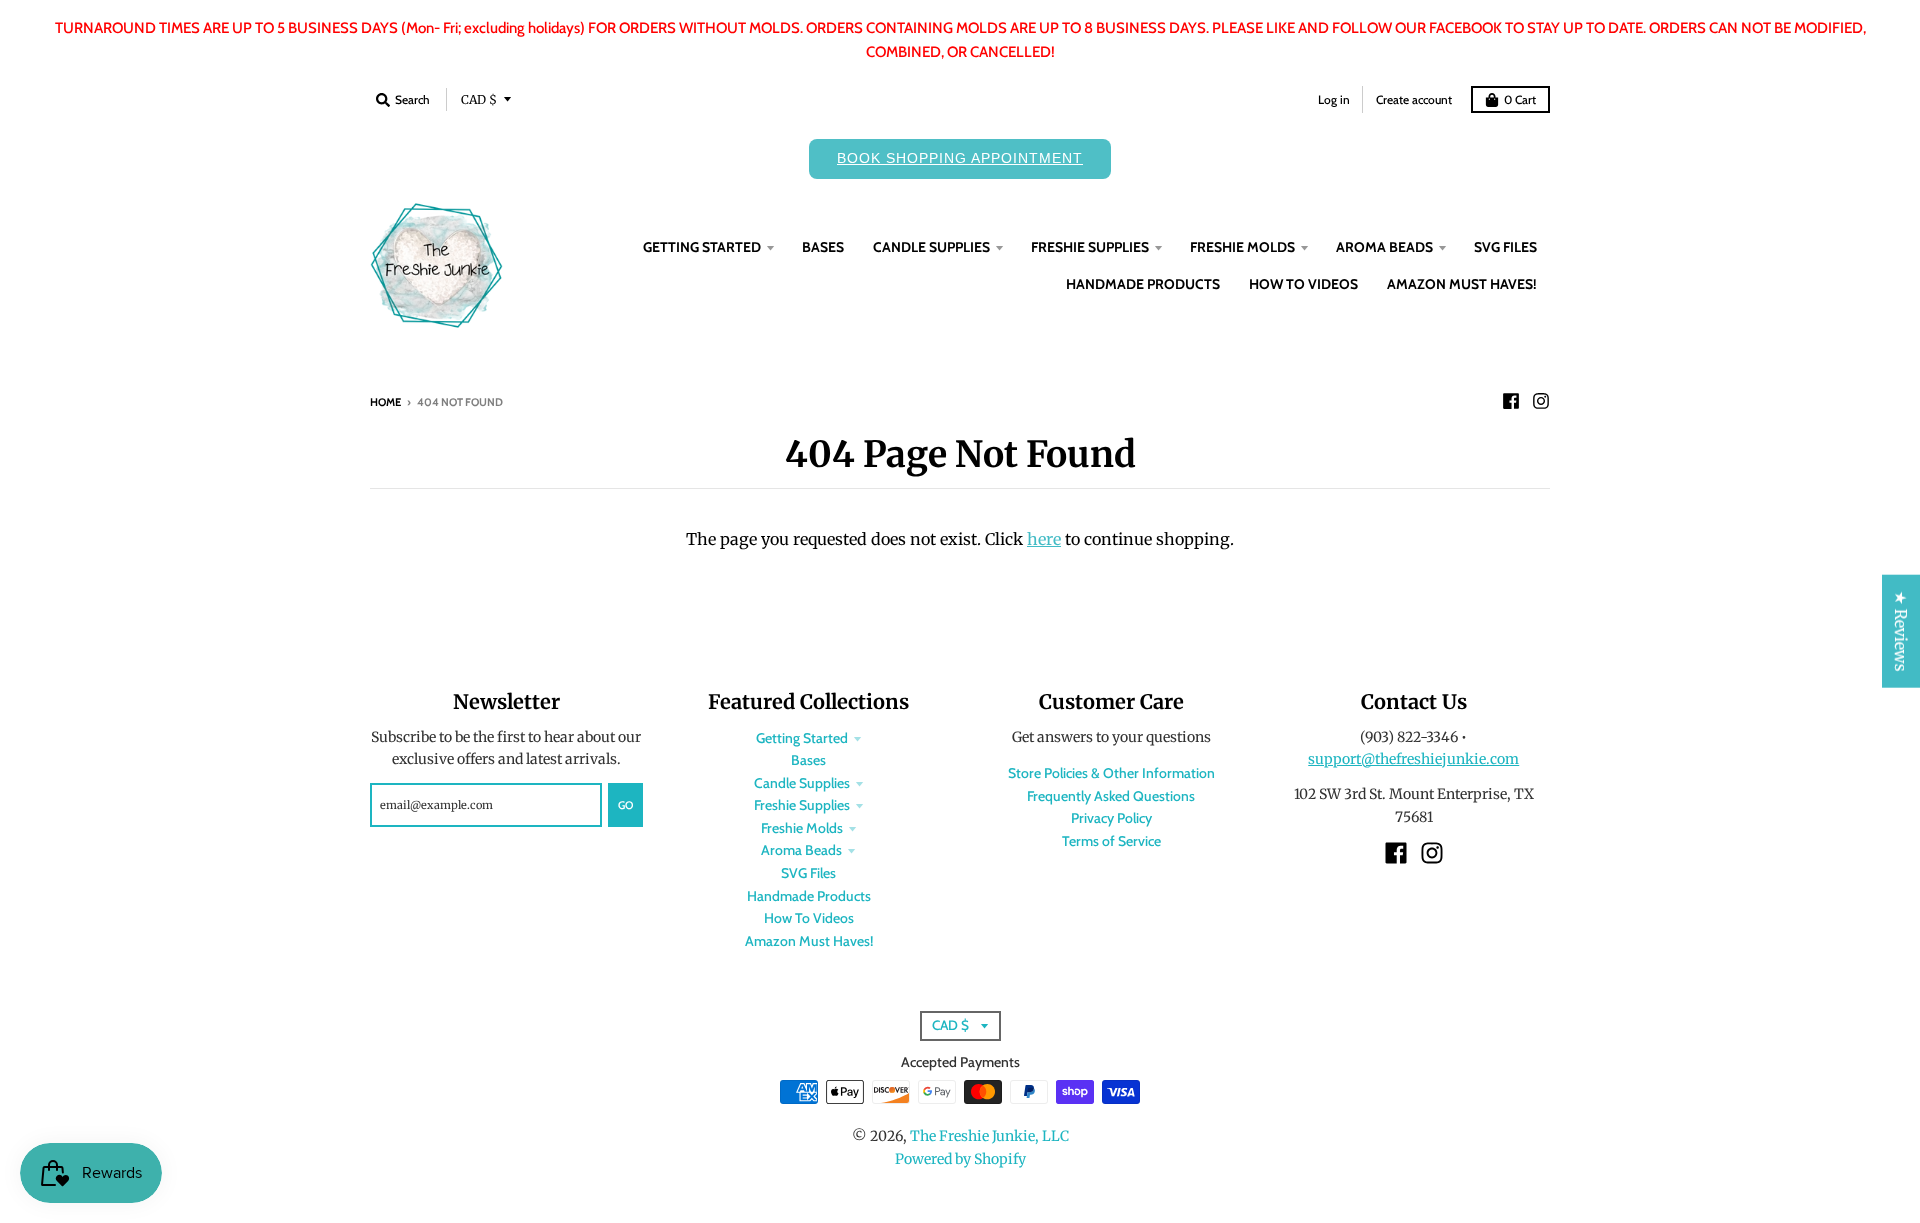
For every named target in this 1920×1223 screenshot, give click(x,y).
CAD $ (479, 99)
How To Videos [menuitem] (1303, 284)
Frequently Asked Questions (1111, 796)
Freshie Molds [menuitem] (1242, 247)
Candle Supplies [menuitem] (931, 247)
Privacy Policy (1111, 818)
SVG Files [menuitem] (1505, 247)
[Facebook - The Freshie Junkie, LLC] (1511, 401)
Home (385, 402)
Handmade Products (809, 896)
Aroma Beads (801, 850)
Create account (1414, 99)
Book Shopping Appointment (960, 158)
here (1044, 539)
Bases (808, 760)
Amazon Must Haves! (809, 941)
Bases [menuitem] (823, 247)
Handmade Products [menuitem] (1143, 284)
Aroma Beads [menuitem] (1384, 247)
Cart (1520, 99)
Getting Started (802, 738)
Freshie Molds (802, 828)
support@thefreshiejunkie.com (1413, 759)
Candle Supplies (802, 783)
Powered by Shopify (960, 1159)
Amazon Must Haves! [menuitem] (1462, 284)
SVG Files (808, 873)
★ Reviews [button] (1901, 630)
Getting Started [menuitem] (702, 247)
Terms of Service (1111, 841)
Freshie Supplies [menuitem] (1090, 247)
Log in (1334, 99)
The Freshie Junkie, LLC (989, 1136)
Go (625, 805)
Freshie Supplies (802, 805)
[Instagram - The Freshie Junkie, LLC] (1541, 401)
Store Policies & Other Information (1111, 773)
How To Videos (809, 918)
